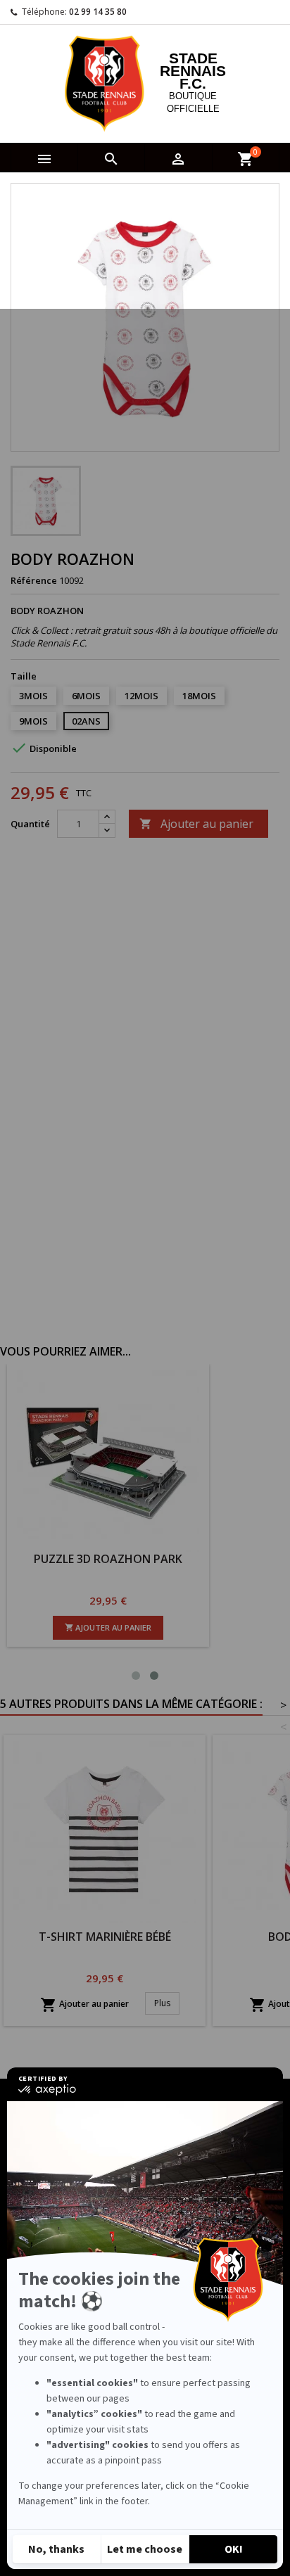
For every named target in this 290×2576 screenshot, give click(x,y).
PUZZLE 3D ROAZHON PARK (216, 1559)
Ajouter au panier (196, 824)
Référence (34, 580)
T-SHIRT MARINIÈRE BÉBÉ (105, 1937)
